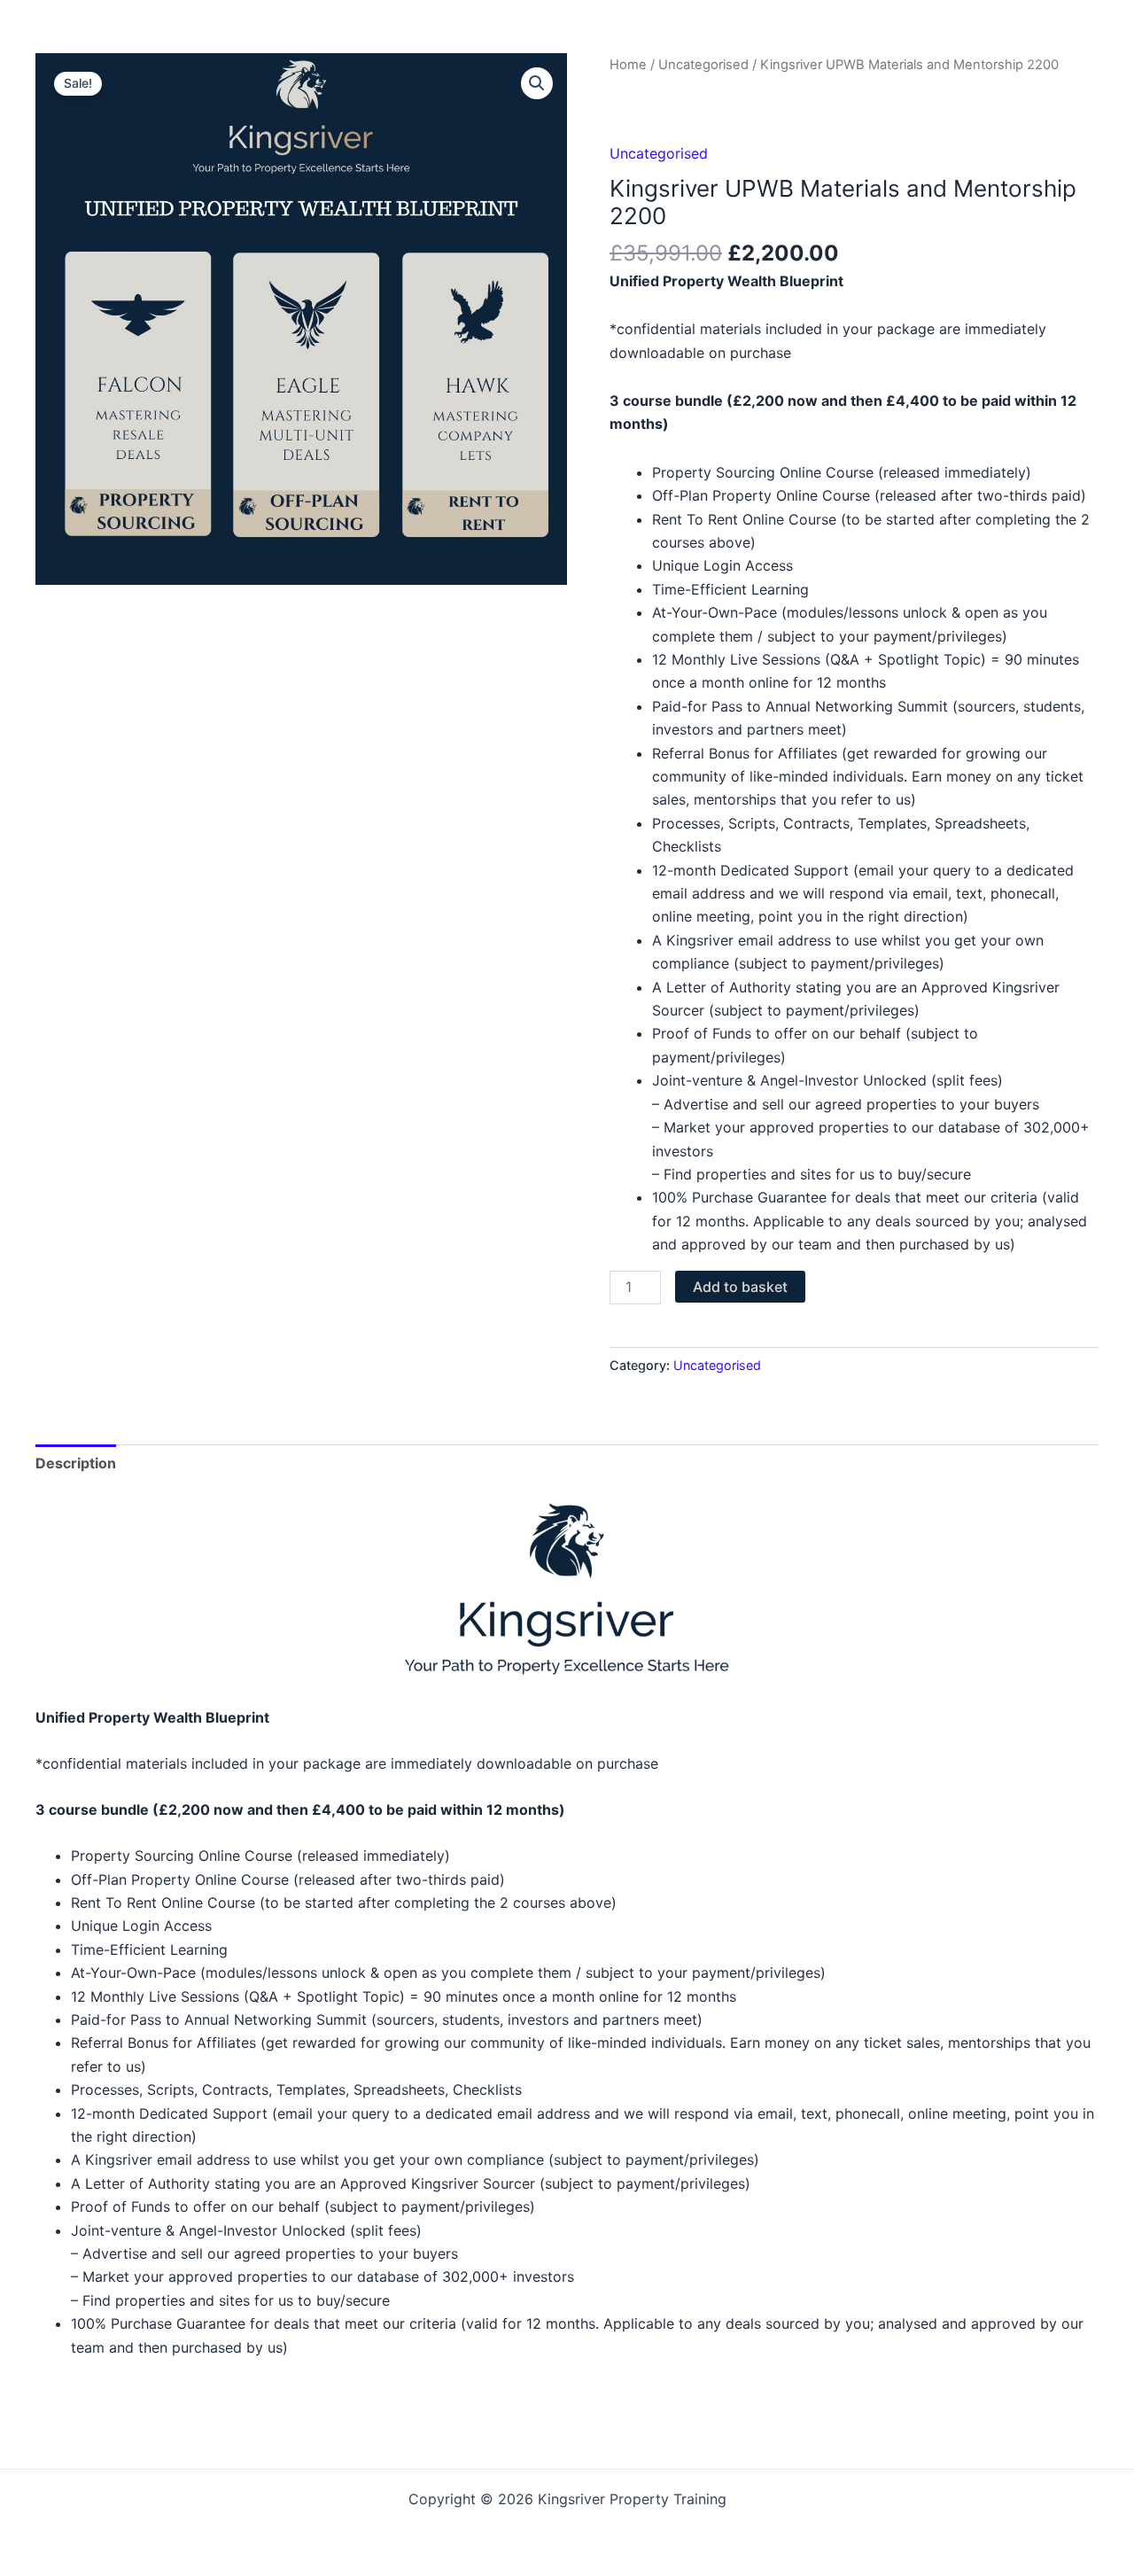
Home (628, 65)
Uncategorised (703, 65)
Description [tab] (76, 1463)
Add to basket (740, 1287)
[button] (537, 83)
